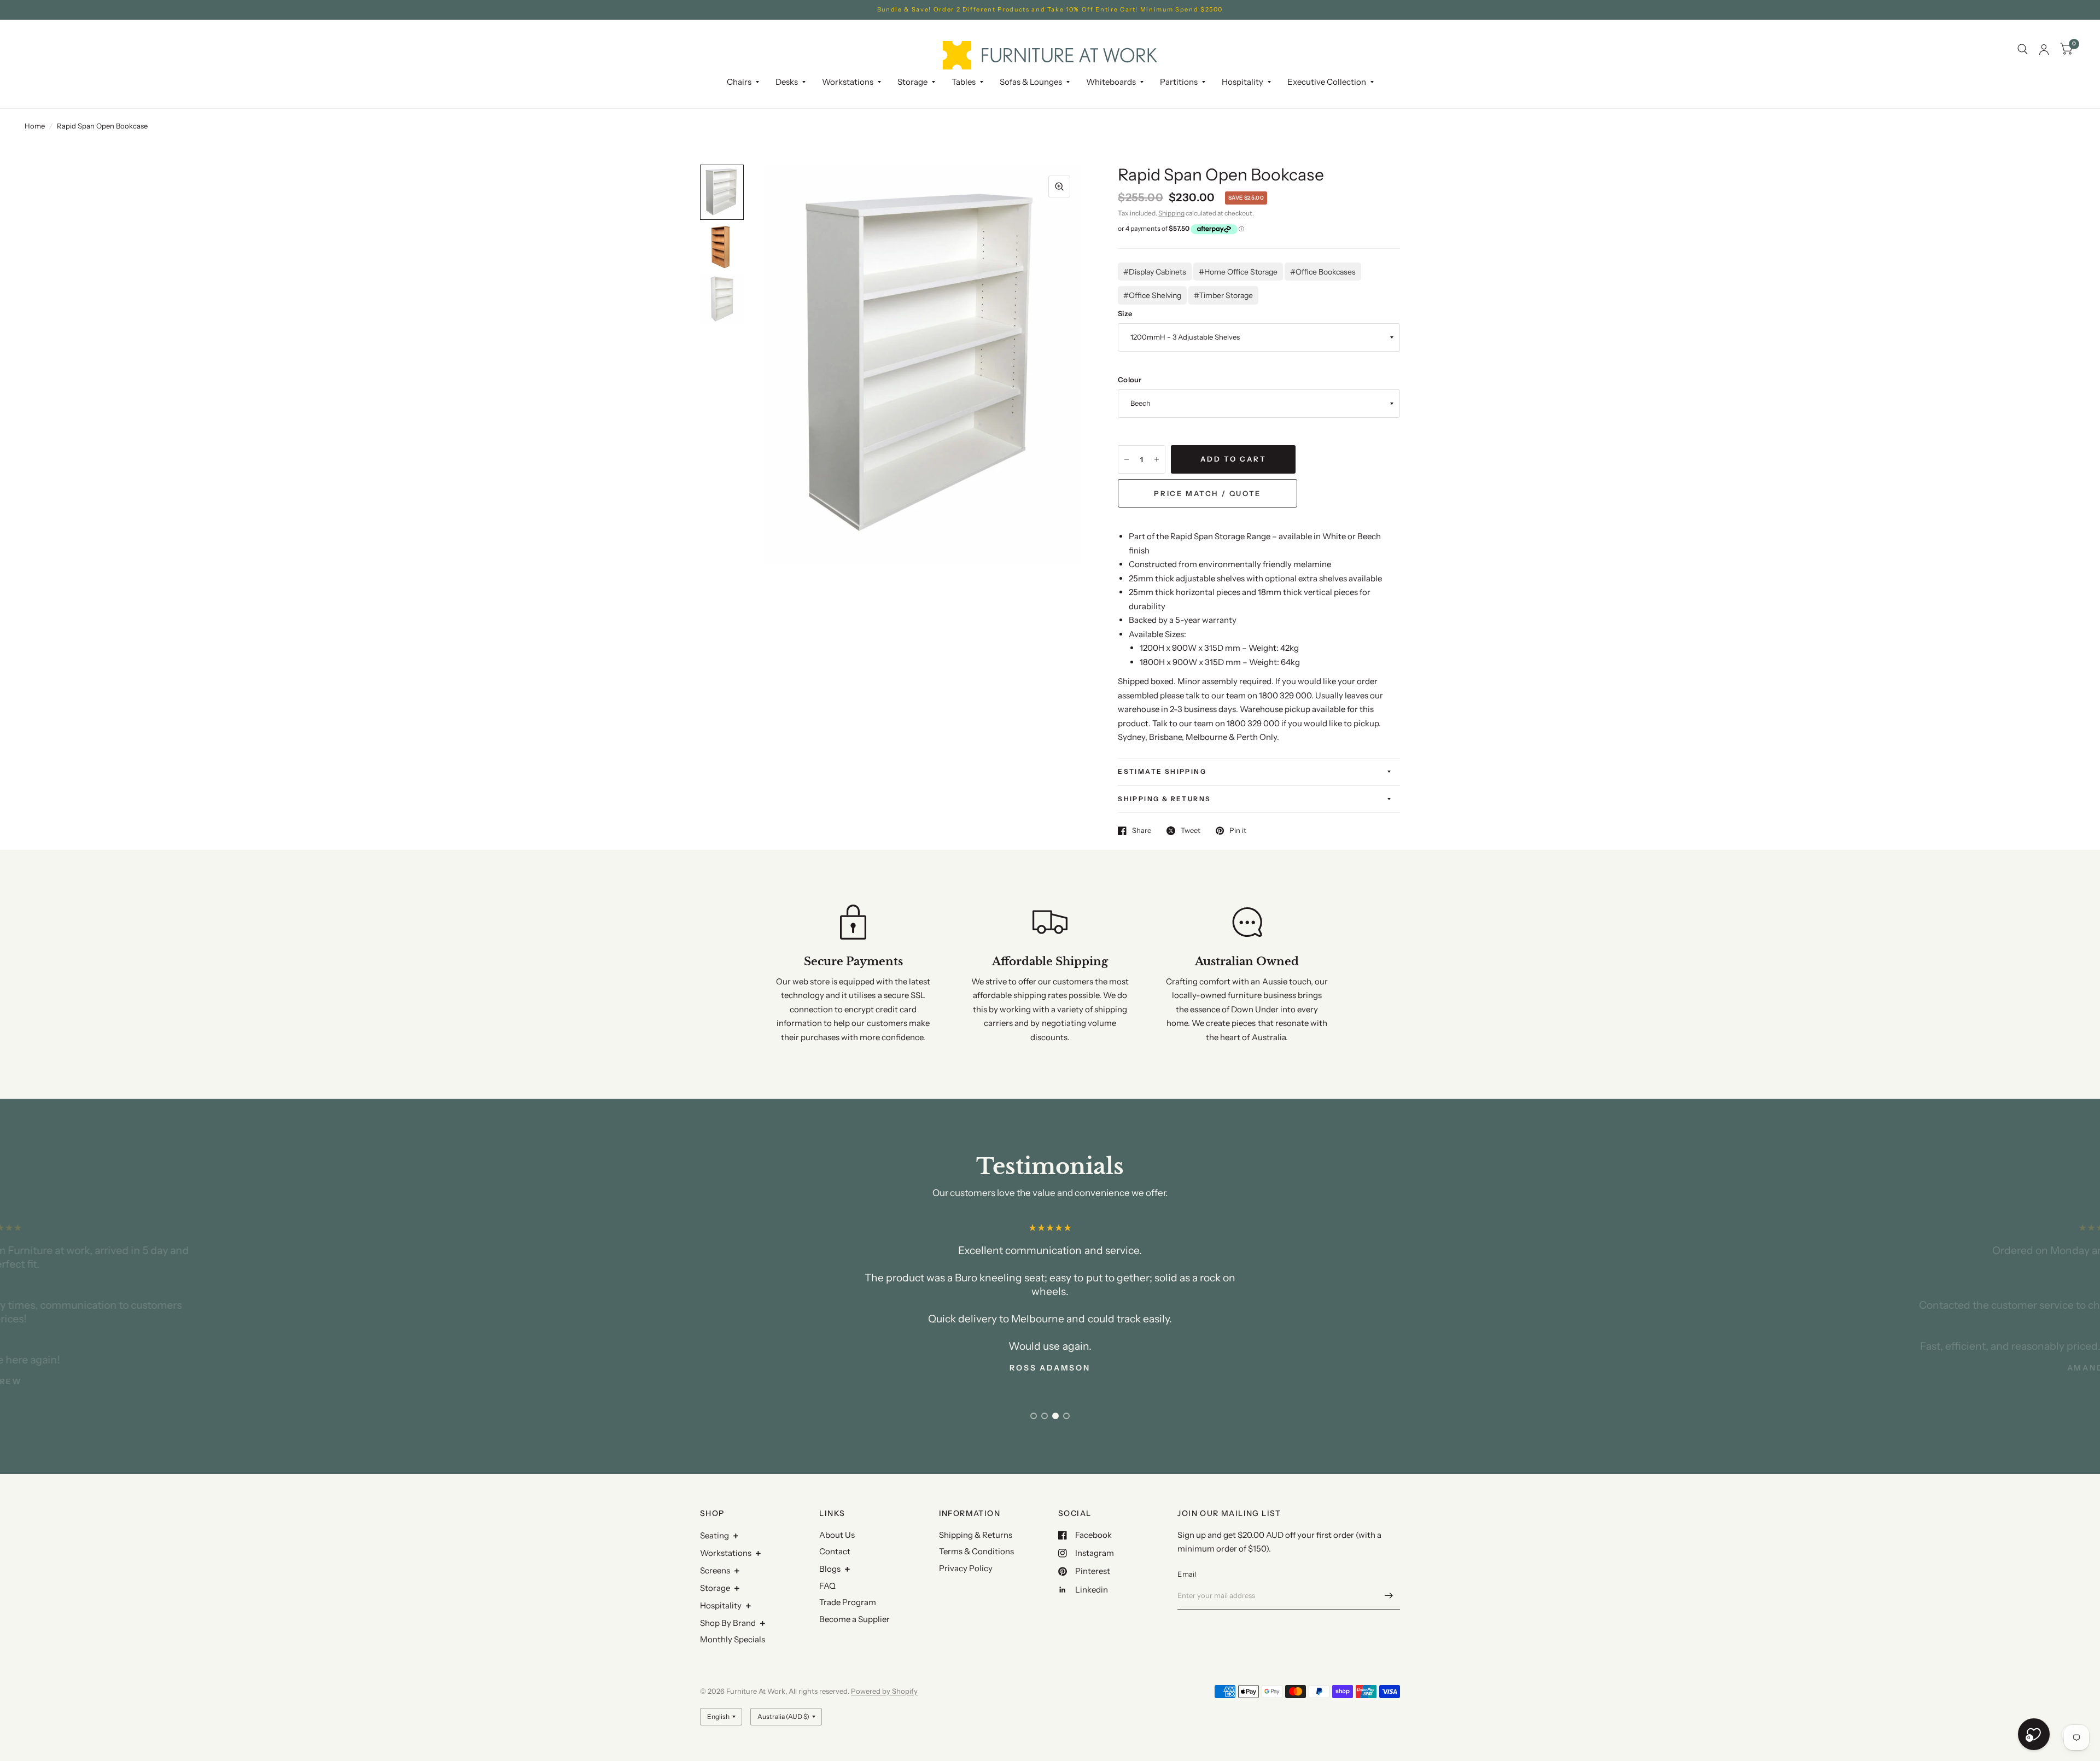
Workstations (726, 1553)
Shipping (1171, 213)
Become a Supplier (854, 1619)
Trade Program (848, 1602)
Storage (912, 82)
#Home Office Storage (1238, 272)
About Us (837, 1535)
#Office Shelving (1152, 295)
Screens (715, 1570)
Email (1187, 1574)
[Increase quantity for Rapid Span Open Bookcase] (1157, 459)
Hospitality (721, 1605)
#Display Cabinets (1155, 272)
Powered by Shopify (884, 1691)
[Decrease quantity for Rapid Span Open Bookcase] (1127, 459)
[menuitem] (743, 82)
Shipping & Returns (1164, 799)
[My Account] (2044, 49)
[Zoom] (1059, 186)
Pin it (1238, 831)
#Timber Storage (1223, 295)
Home (35, 126)
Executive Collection (1327, 82)
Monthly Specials (733, 1639)
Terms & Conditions (976, 1551)
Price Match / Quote (1207, 493)
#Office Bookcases (1323, 272)
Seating (714, 1535)
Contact (835, 1551)
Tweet (1191, 831)
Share (1142, 831)
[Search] (2023, 49)
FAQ (827, 1586)
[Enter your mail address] (1389, 1595)
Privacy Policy (966, 1568)
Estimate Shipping (1162, 771)
